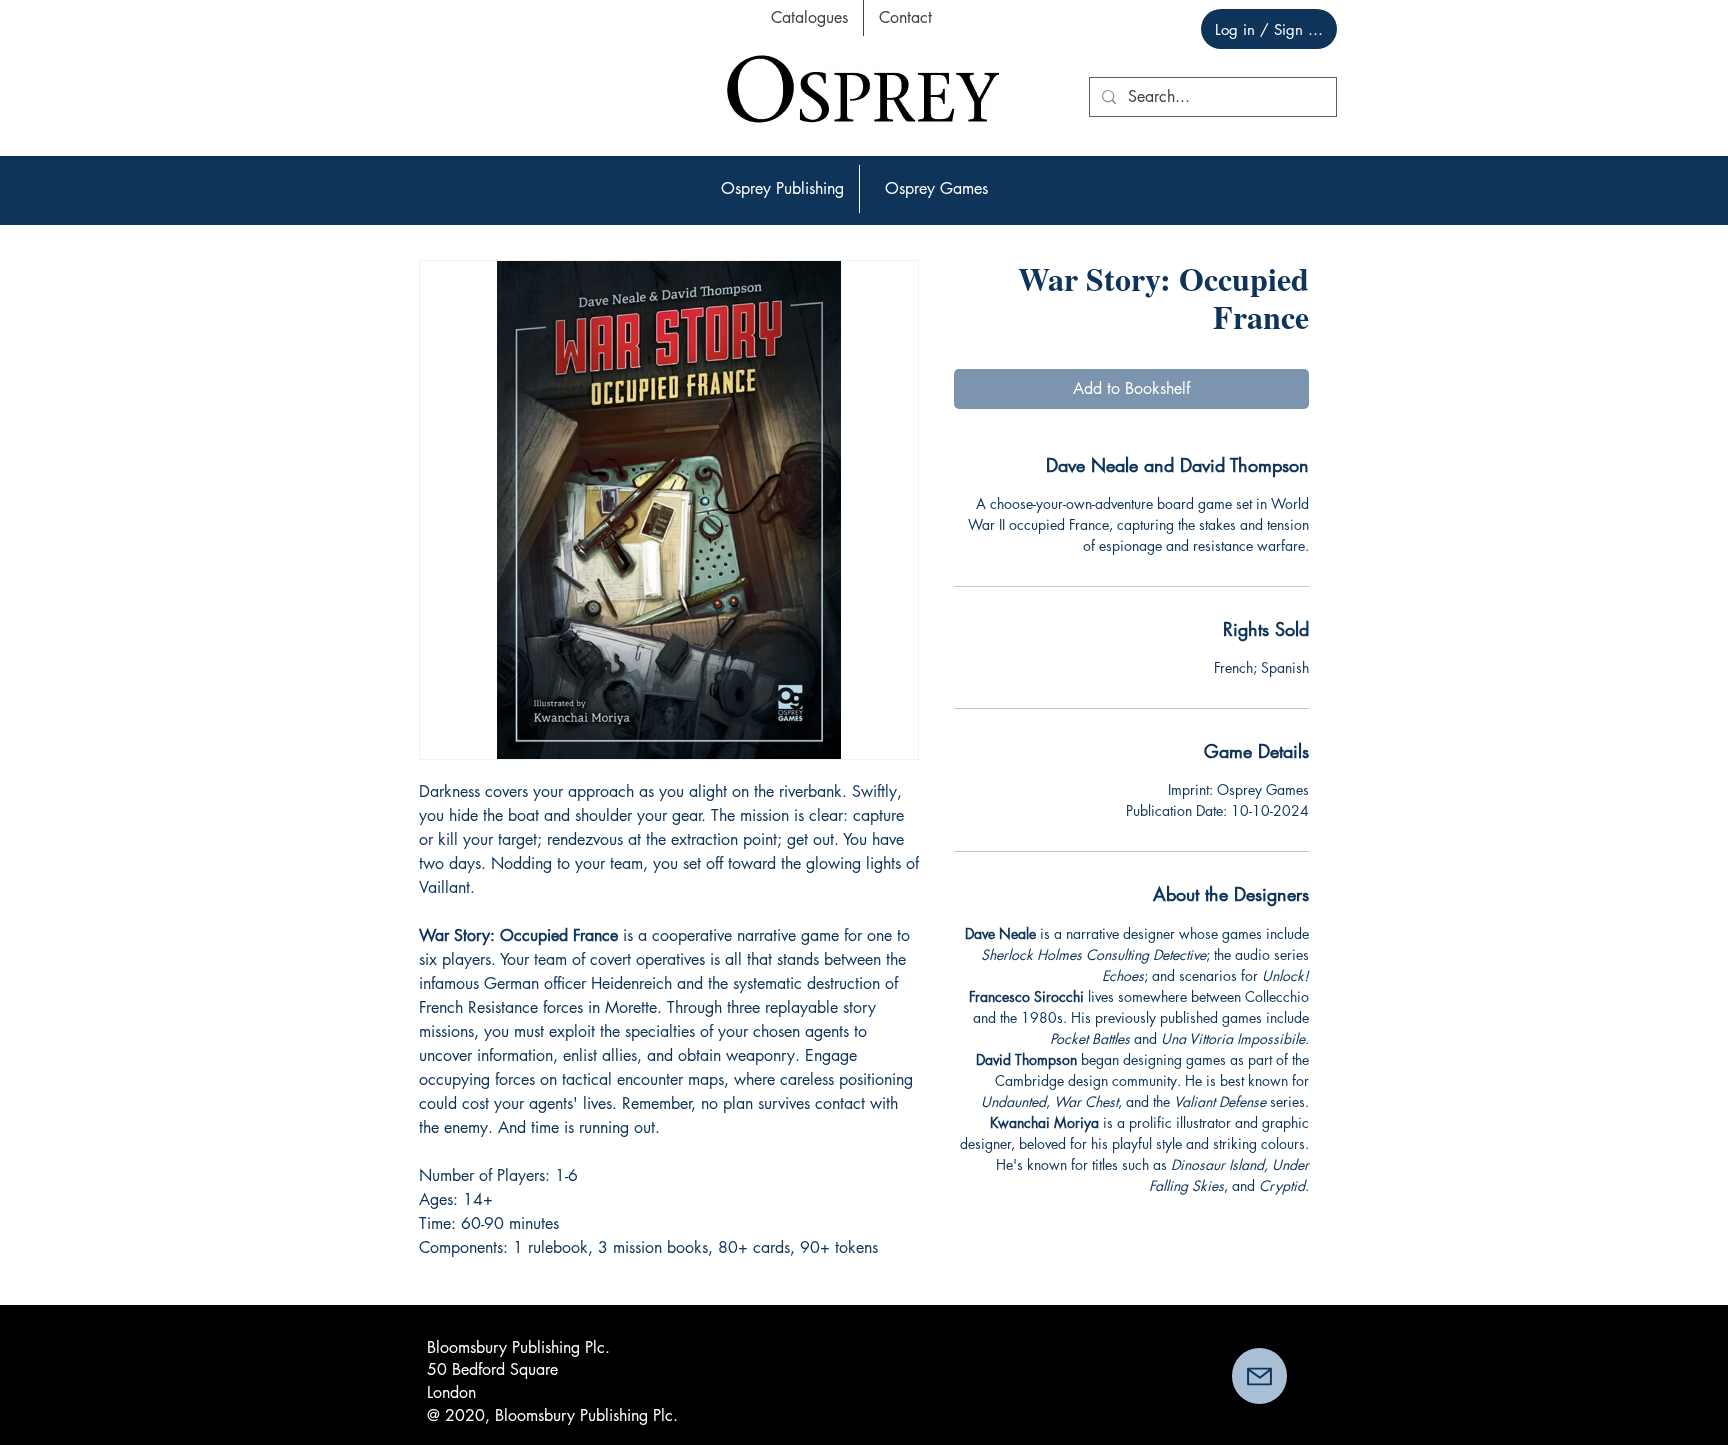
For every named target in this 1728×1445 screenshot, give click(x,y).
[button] (782, 189)
